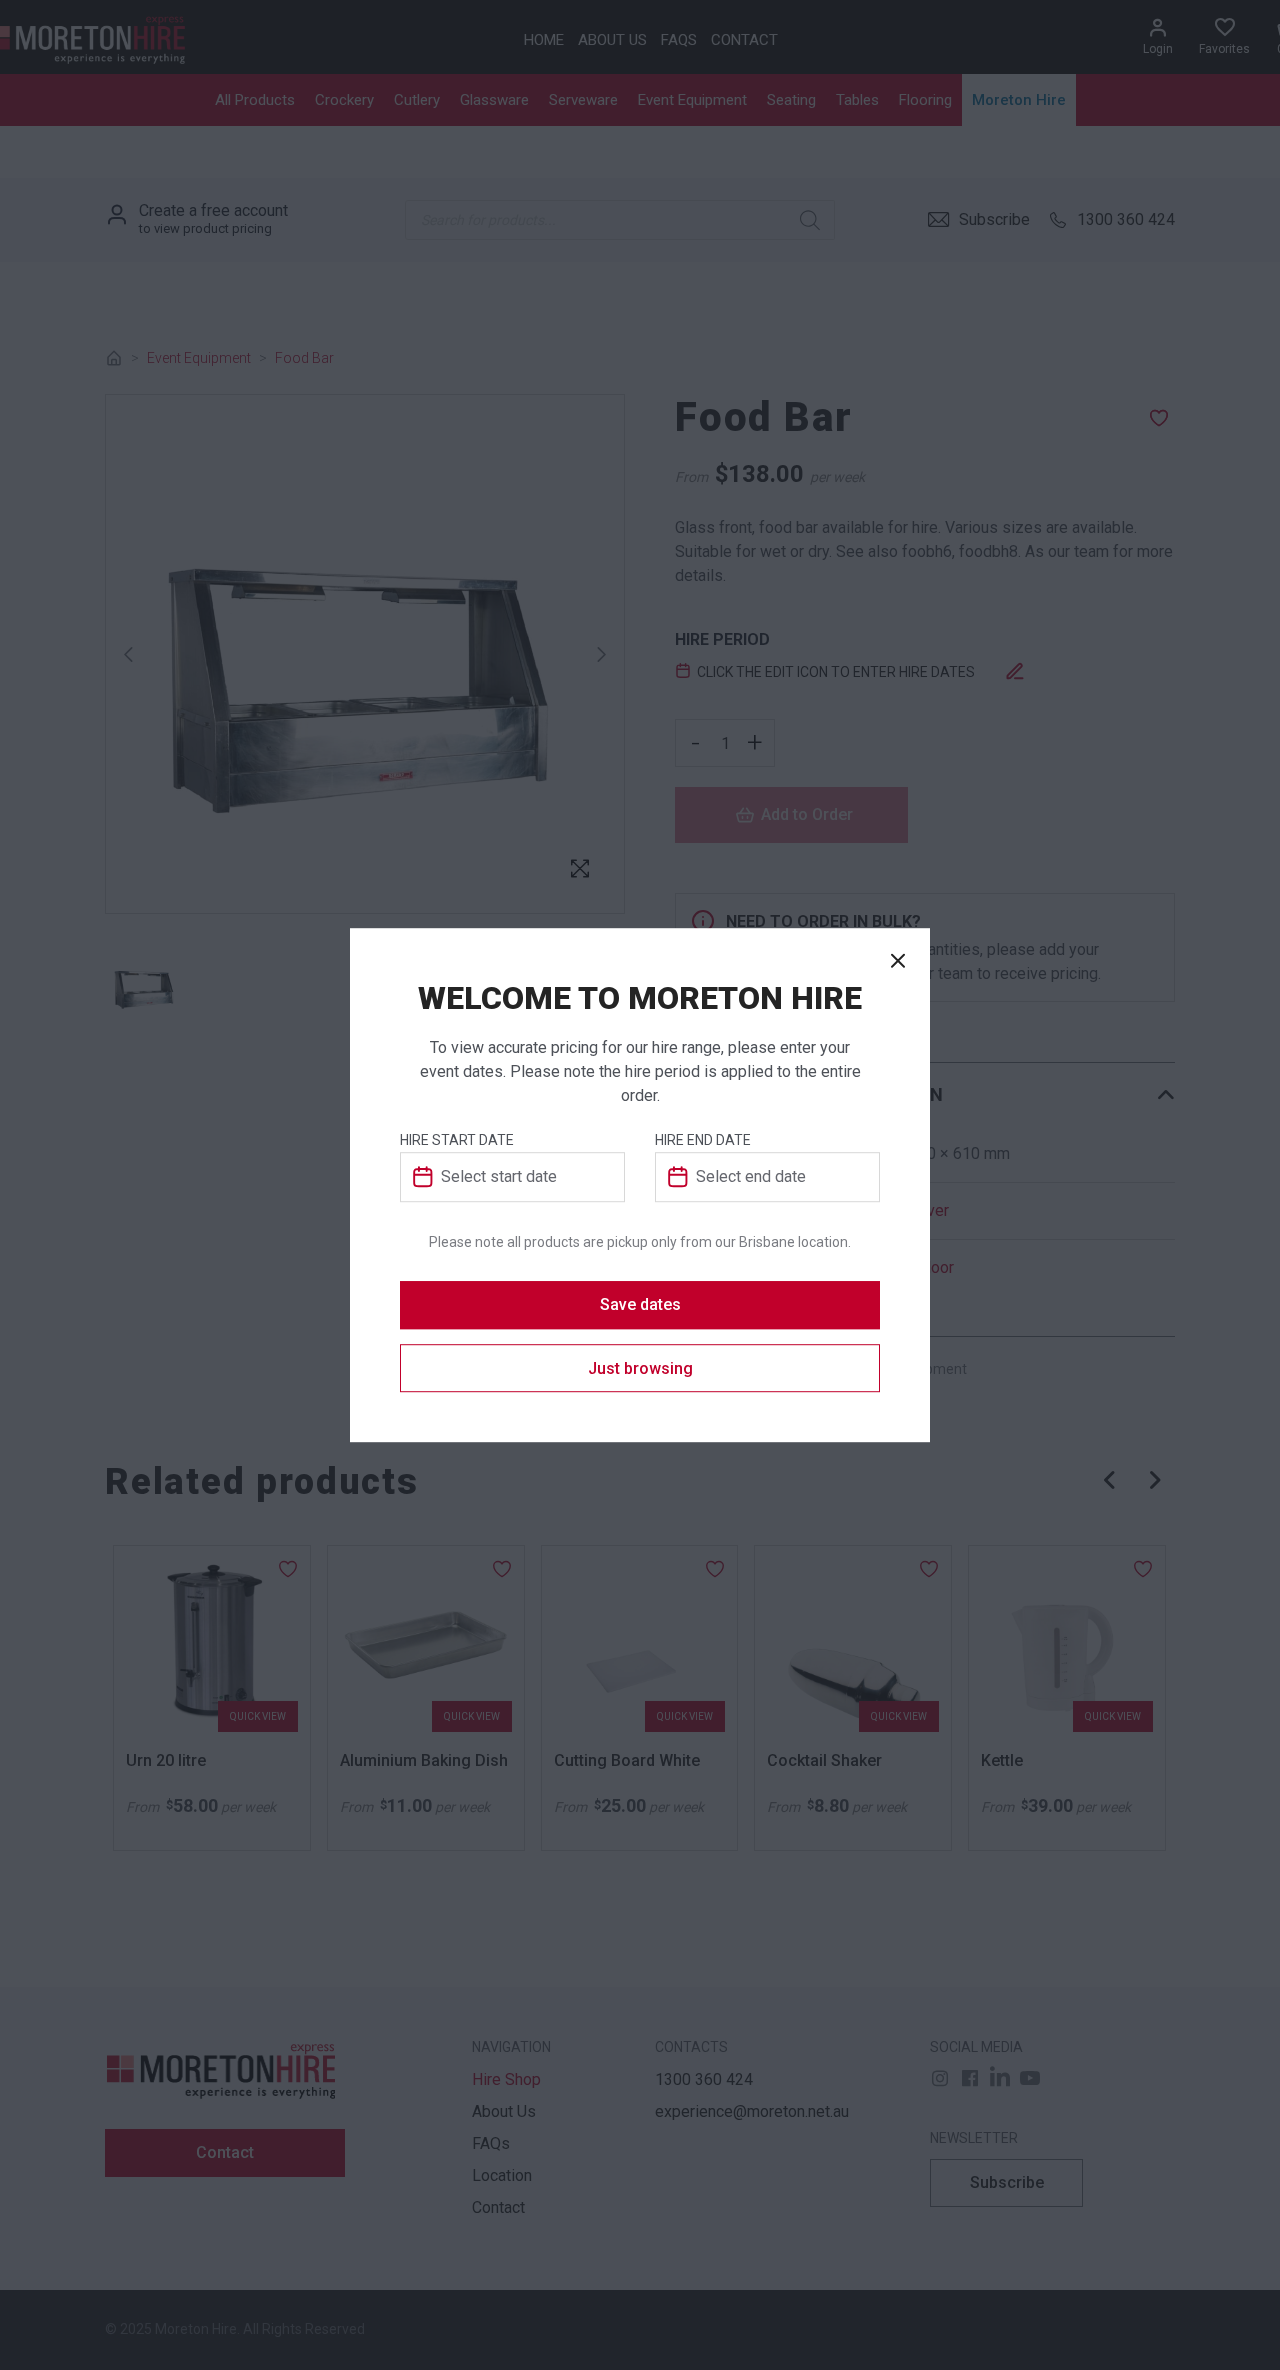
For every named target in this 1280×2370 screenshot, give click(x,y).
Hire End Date (703, 1140)
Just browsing (640, 1368)
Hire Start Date (457, 1140)
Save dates (640, 1304)
